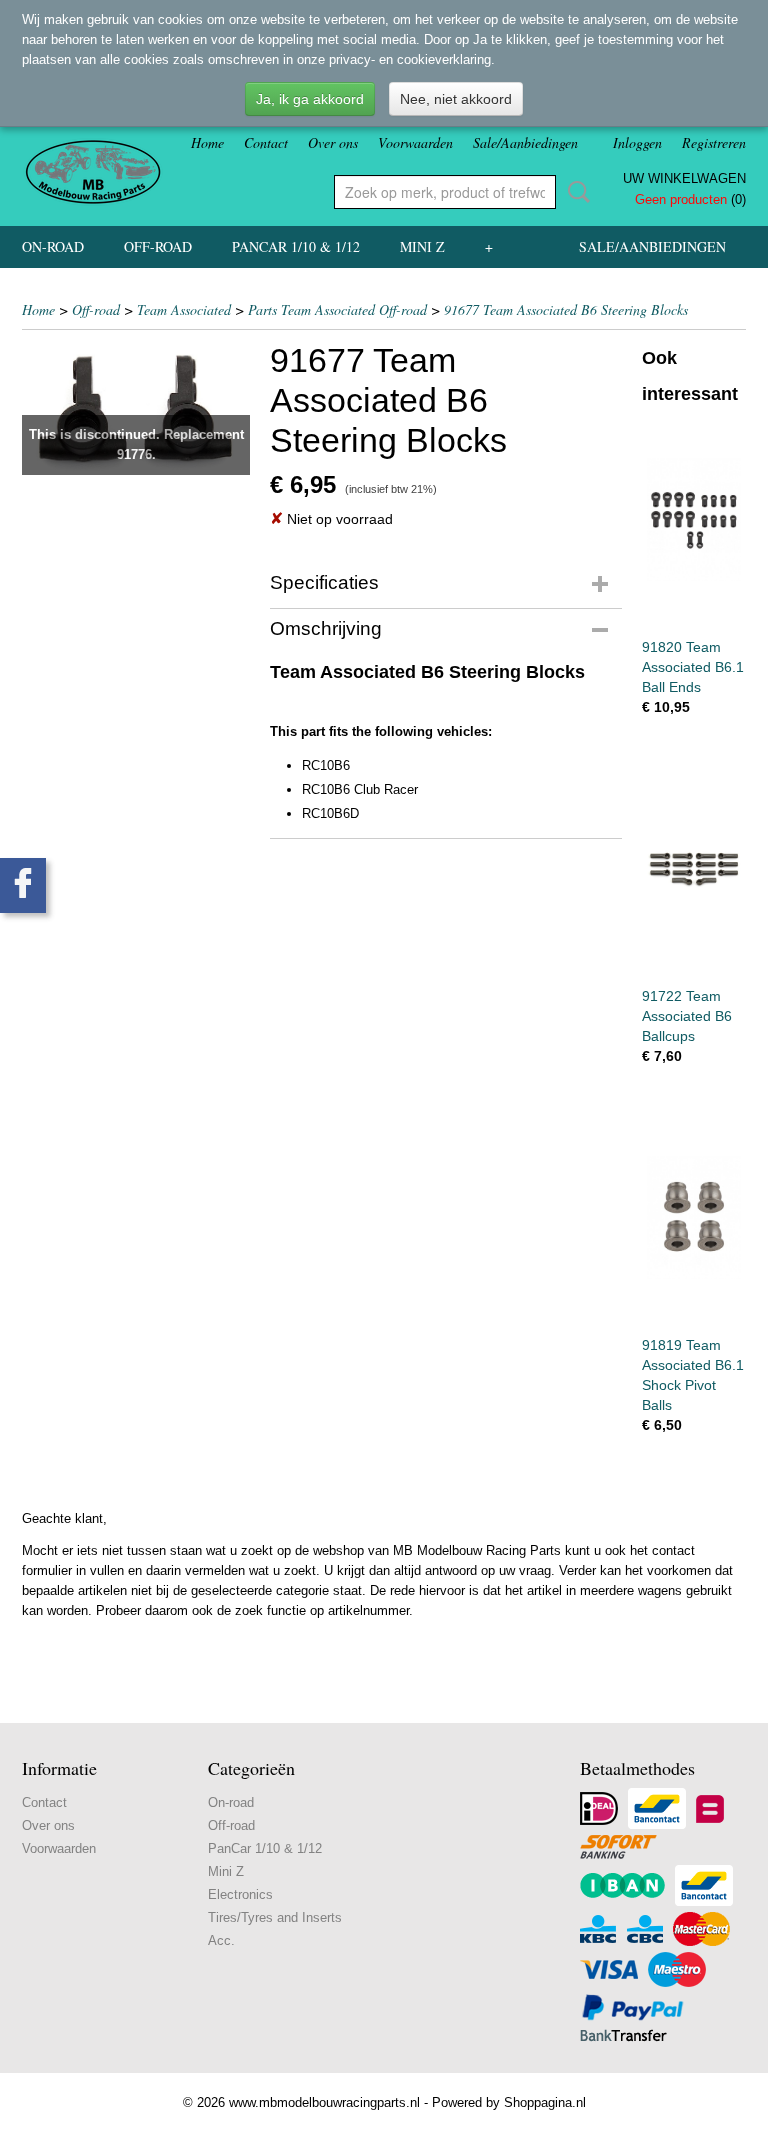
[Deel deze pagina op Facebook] (23, 885)
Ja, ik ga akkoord (310, 99)
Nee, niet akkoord (456, 99)
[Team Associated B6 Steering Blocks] (136, 407)
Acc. (221, 1940)
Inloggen (637, 142)
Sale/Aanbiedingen (525, 142)
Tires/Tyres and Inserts (275, 1917)
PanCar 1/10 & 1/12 (296, 246)
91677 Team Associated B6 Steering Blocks (566, 309)
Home (207, 142)
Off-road (158, 246)
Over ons (333, 142)
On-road (53, 246)
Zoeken (575, 192)
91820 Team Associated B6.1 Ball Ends (693, 667)
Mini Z (422, 246)
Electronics (240, 1894)
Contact (266, 142)
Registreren (714, 142)
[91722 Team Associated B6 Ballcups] (694, 868)
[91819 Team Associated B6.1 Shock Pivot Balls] (694, 1217)
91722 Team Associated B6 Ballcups (687, 1016)
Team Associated (184, 309)
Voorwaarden (415, 142)
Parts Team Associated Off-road (337, 309)
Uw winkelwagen (684, 178)
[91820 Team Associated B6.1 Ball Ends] (694, 519)
